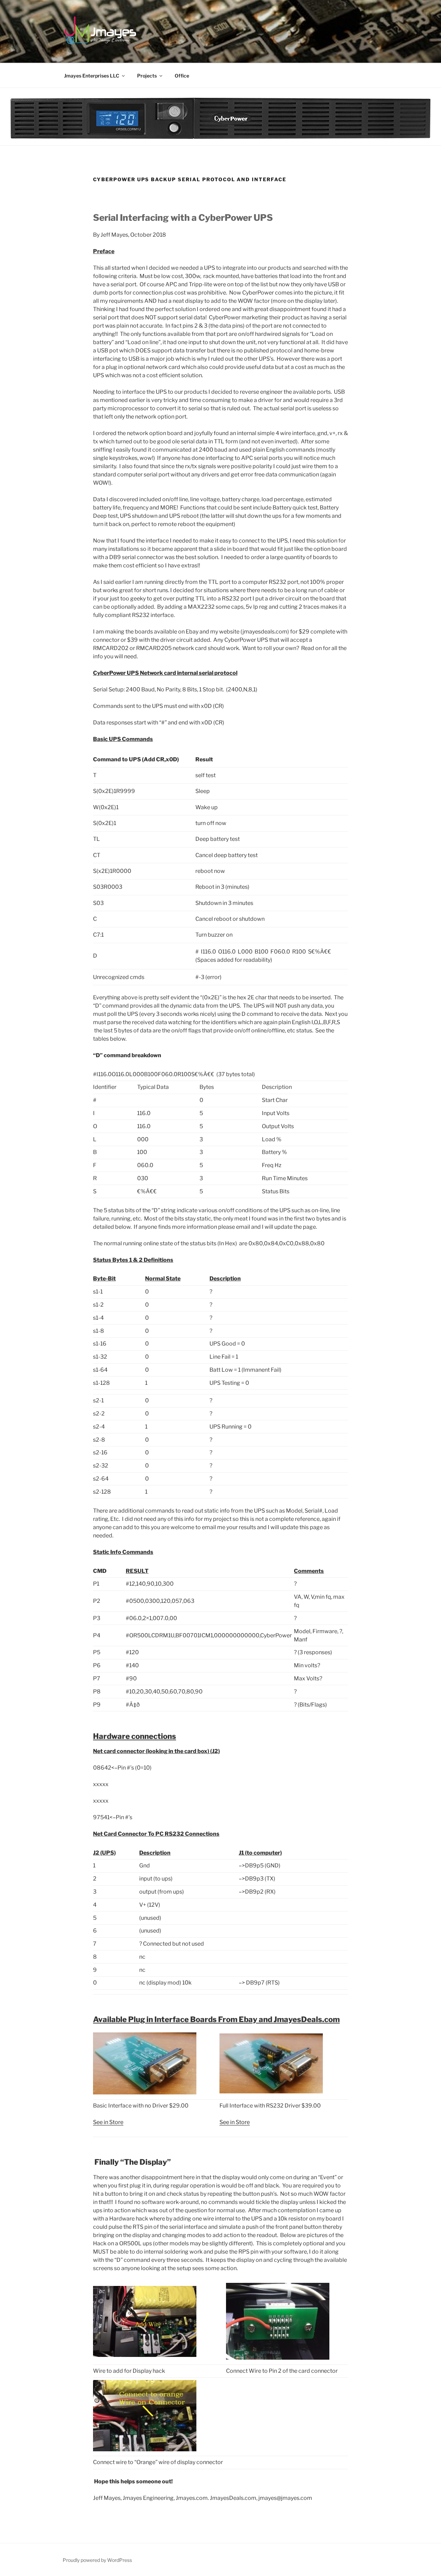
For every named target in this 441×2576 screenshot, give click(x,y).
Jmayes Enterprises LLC (92, 76)
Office (182, 76)
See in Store (108, 2122)
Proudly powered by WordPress (97, 2560)
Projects (147, 76)
